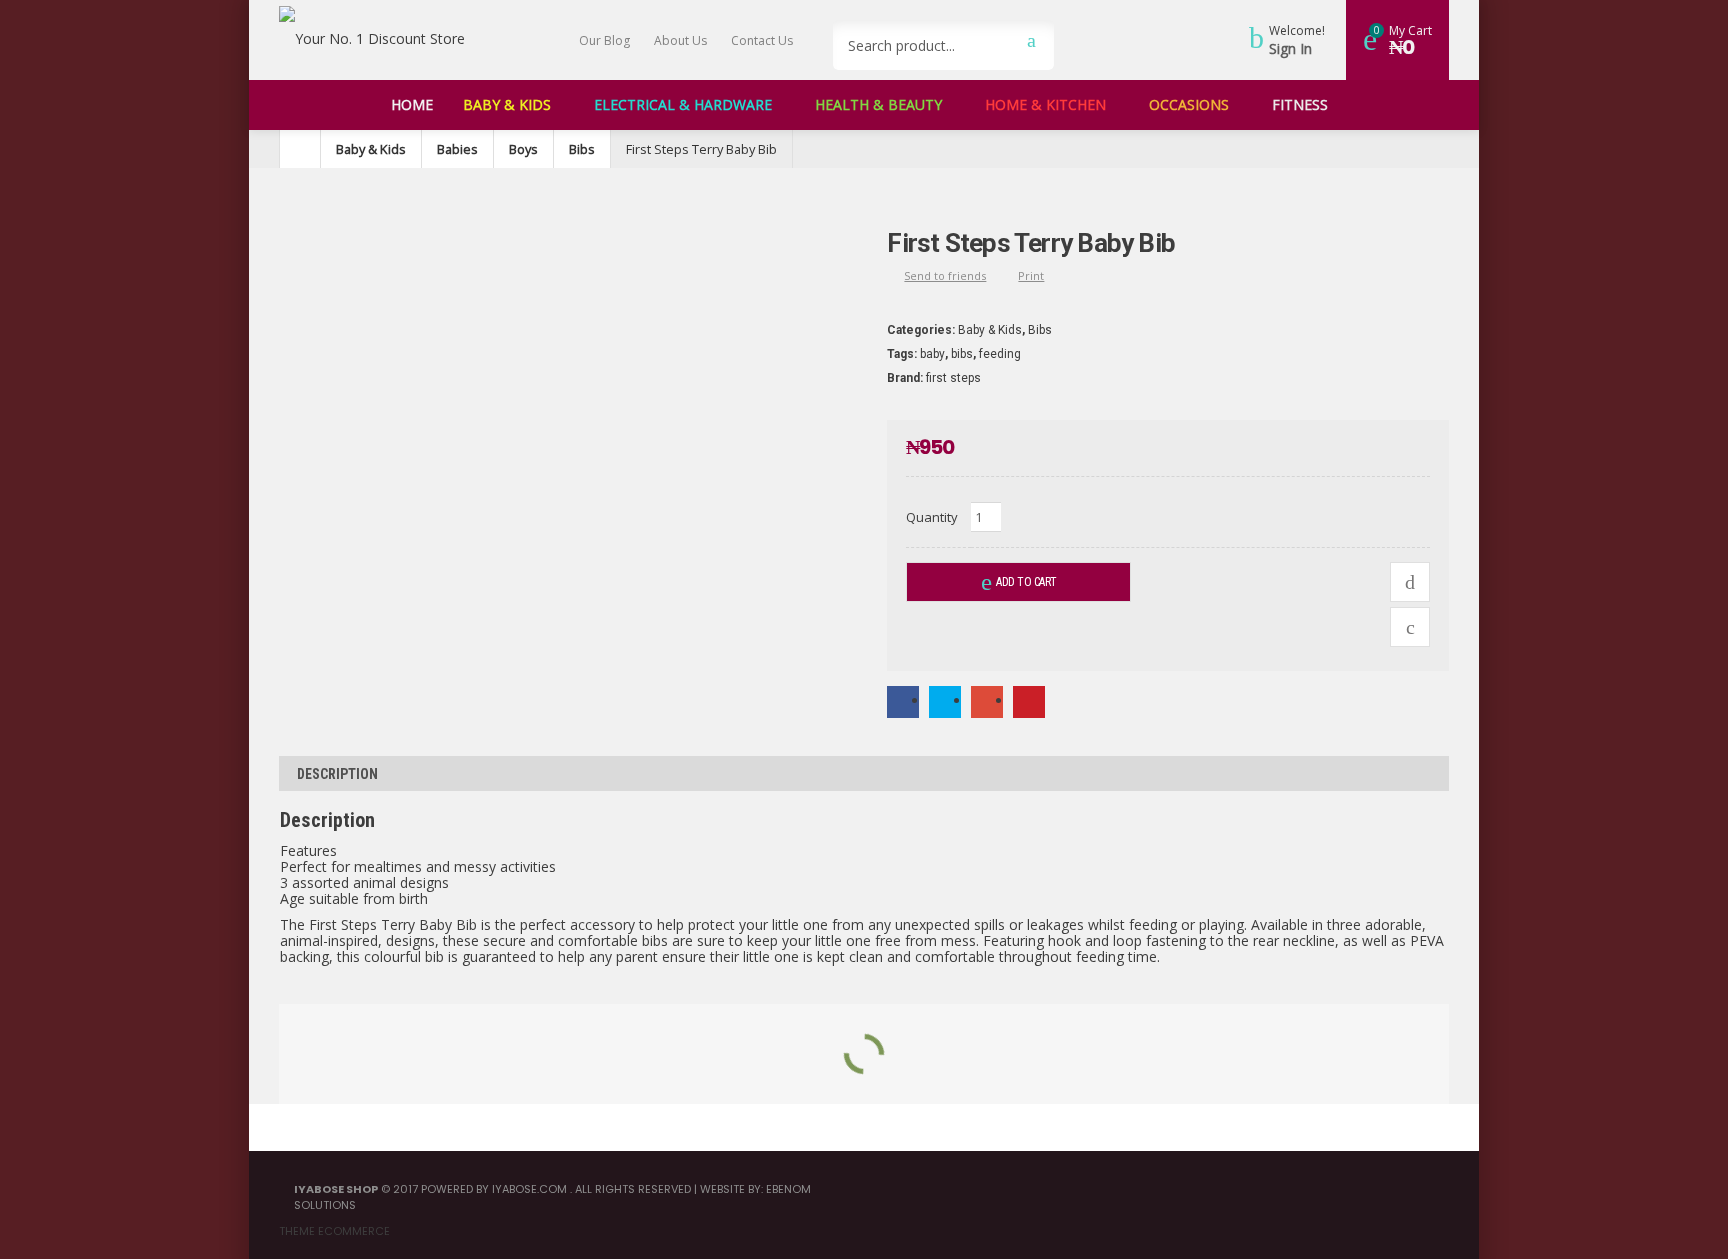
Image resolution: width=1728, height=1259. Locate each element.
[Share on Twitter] (945, 700)
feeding (1000, 354)
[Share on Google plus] (987, 700)
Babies (457, 149)
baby (932, 354)
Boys (523, 149)
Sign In (1290, 49)
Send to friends (945, 275)
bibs (962, 354)
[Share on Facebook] (903, 700)
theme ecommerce (334, 1231)
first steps (953, 378)
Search (1031, 40)
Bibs (582, 149)
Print (1031, 275)
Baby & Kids (371, 149)
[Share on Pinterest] (1029, 700)
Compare (1410, 582)
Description (337, 774)
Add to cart (1026, 582)
